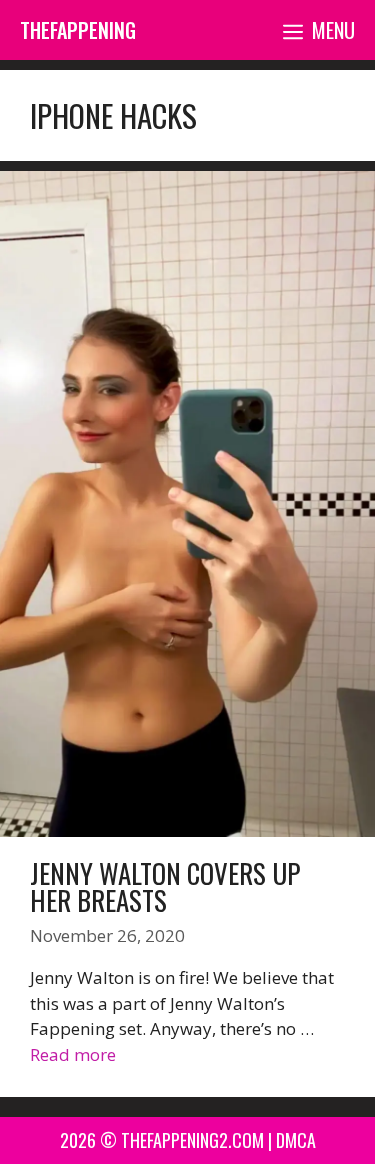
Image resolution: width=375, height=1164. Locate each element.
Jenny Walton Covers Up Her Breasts (165, 886)
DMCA (296, 1140)
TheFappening (78, 30)
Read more (73, 1054)
